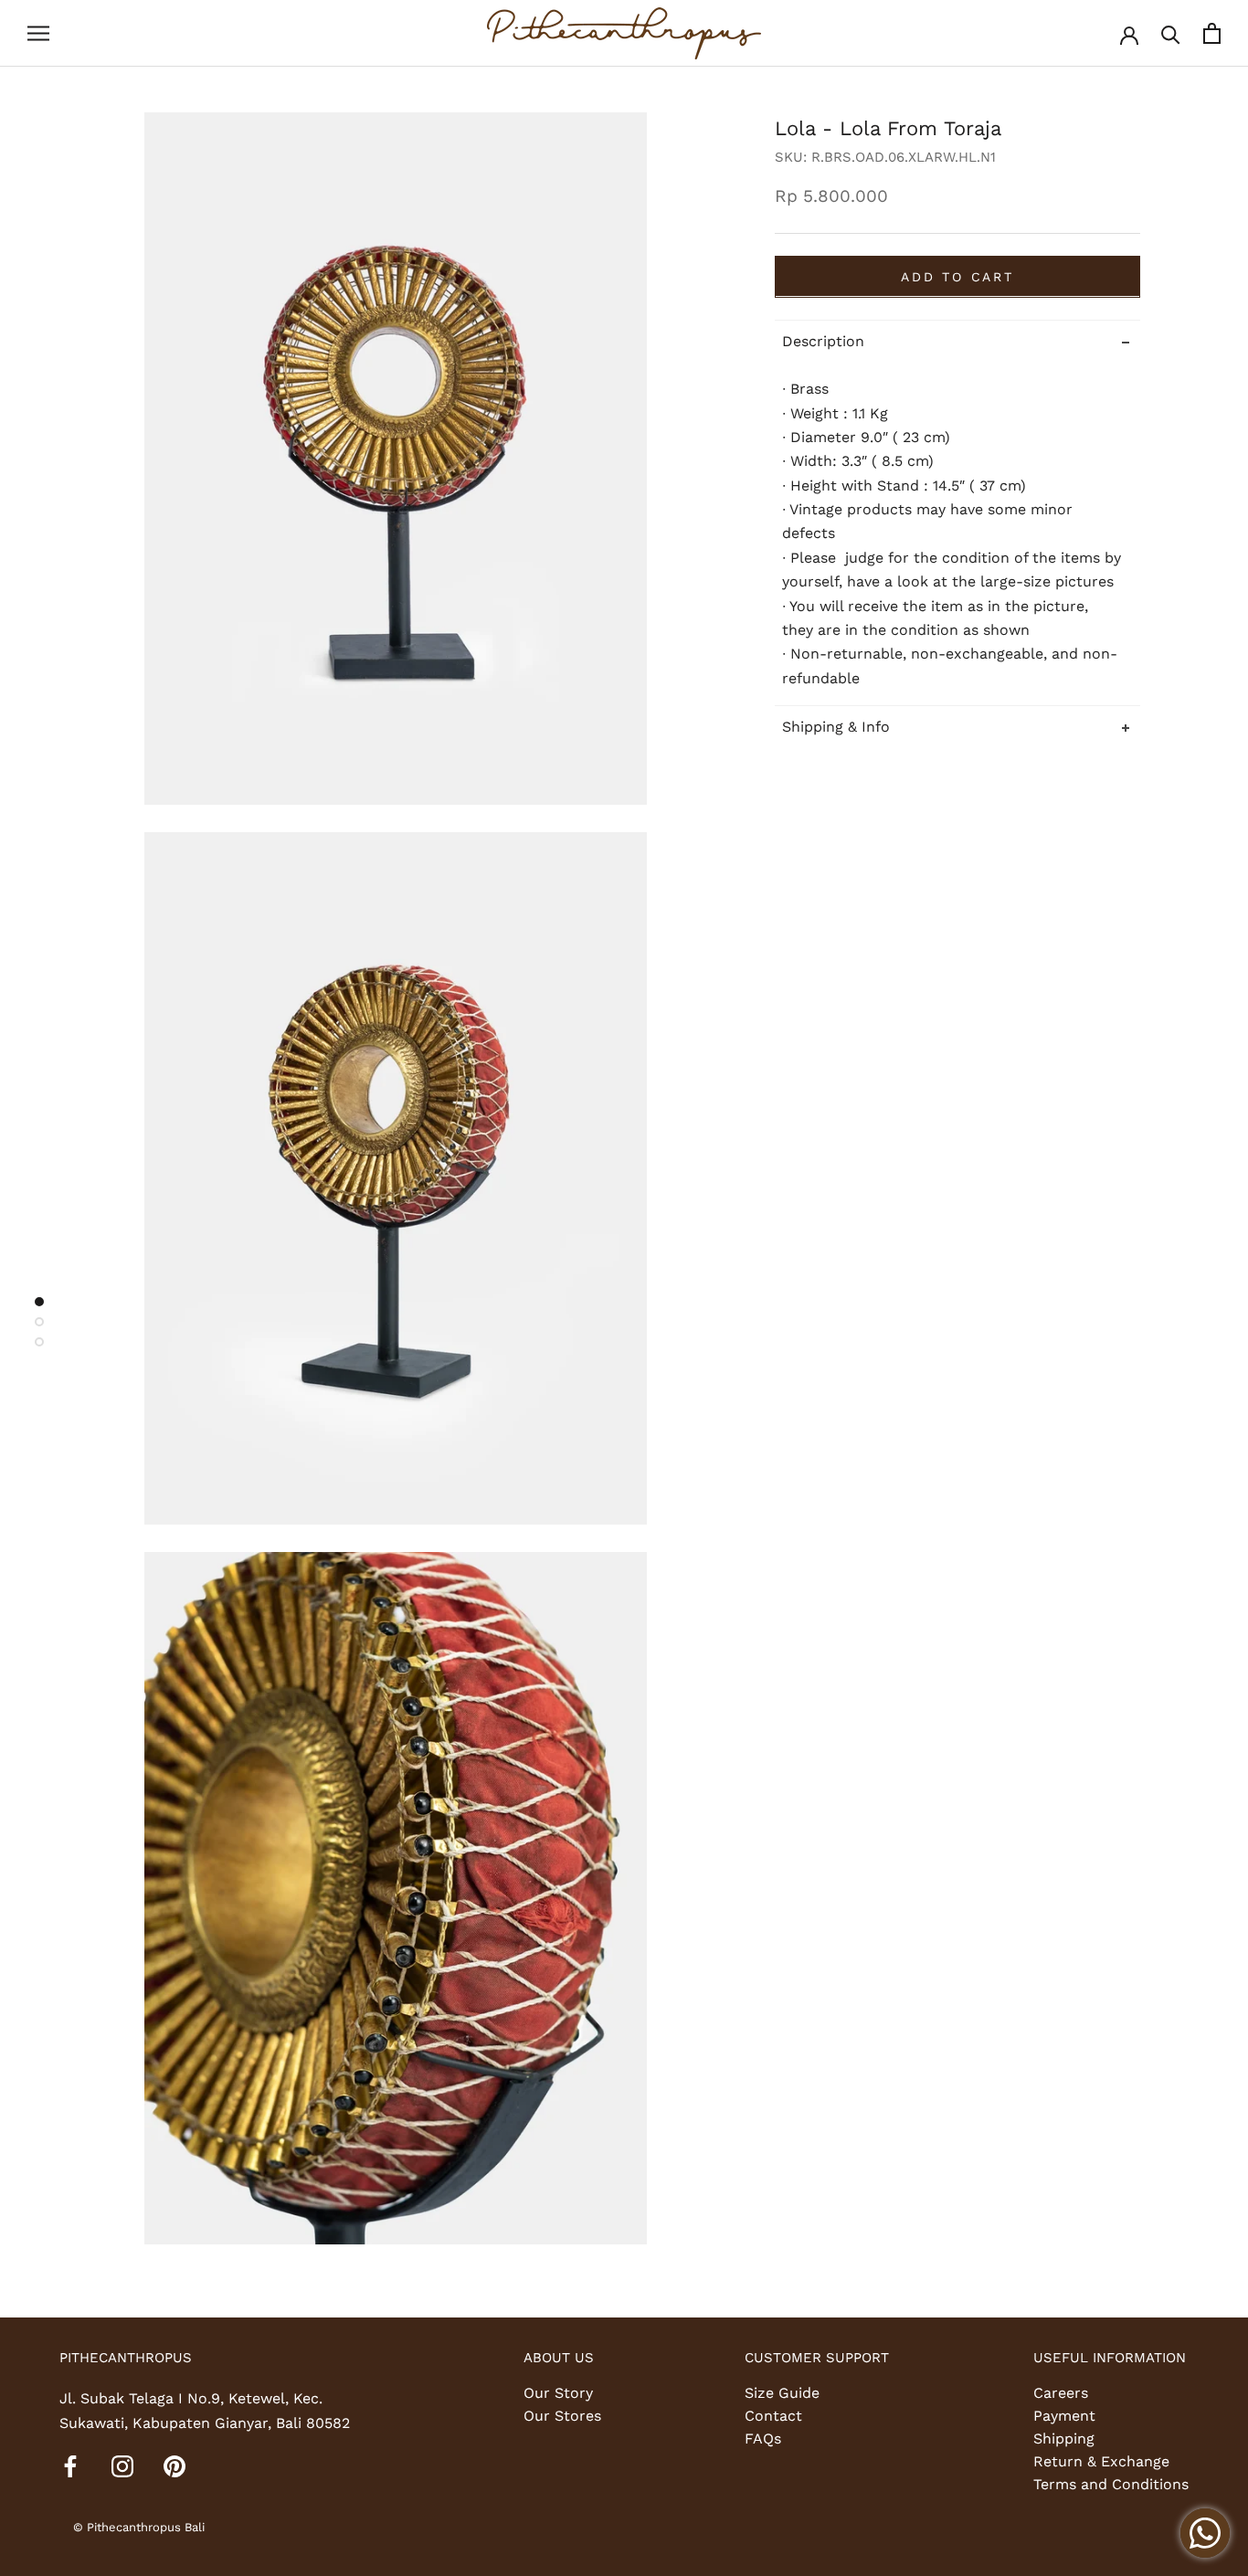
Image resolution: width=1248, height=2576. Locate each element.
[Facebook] (70, 2465)
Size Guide (782, 2393)
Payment (1064, 2416)
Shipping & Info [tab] (836, 727)
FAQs (763, 2439)
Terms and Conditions (1111, 2484)
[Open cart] (1212, 33)
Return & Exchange (1101, 2461)
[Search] (1171, 33)
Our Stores (562, 2416)
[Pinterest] (175, 2465)
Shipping (1064, 2439)
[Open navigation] (38, 34)
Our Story (558, 2393)
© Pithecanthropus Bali (139, 2527)
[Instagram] (122, 2465)
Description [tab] (823, 340)
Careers (1061, 2393)
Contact (773, 2416)
